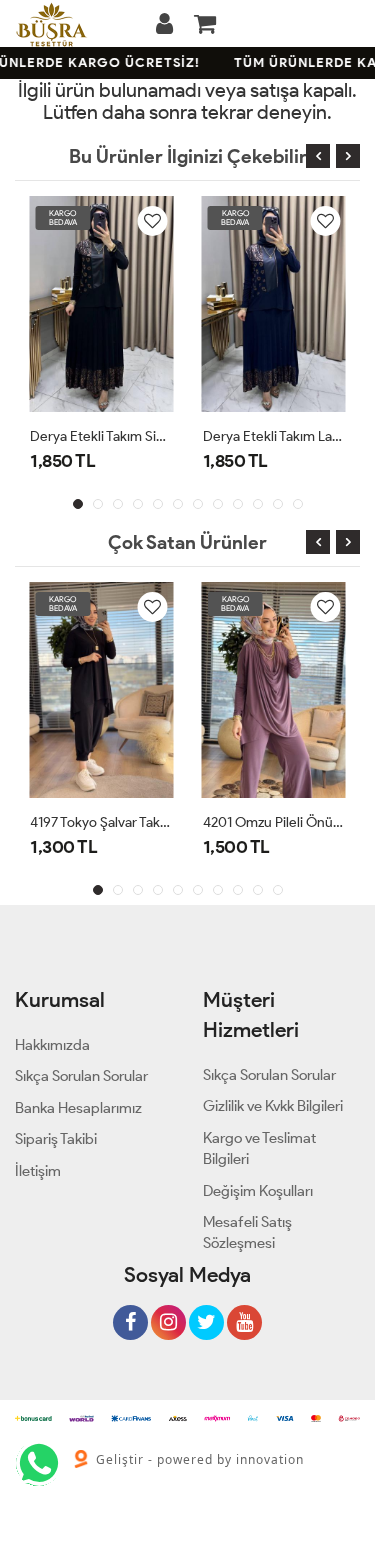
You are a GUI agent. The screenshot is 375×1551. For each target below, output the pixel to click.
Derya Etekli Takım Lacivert (274, 436)
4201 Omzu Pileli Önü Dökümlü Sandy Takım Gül (274, 822)
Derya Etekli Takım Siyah (101, 436)
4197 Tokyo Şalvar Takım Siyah (101, 822)
